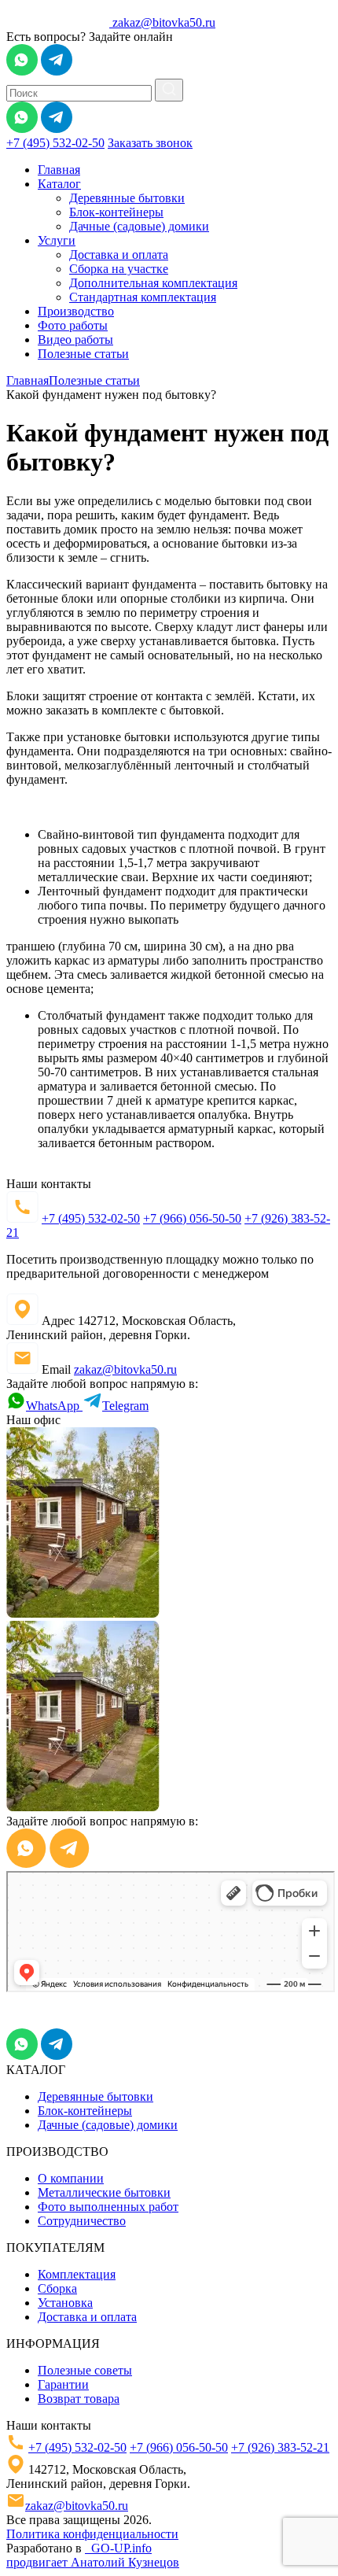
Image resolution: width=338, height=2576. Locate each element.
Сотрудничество (82, 2221)
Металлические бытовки (104, 2192)
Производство (76, 311)
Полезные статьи (83, 354)
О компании (71, 2178)
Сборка (57, 2288)
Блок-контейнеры (116, 212)
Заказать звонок (150, 143)
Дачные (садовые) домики (139, 226)
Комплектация (77, 2274)
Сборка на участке (119, 269)
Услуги (57, 240)
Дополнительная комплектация (153, 283)
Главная (59, 170)
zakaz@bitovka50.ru (164, 22)
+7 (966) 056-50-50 (192, 1218)
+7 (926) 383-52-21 (280, 2447)
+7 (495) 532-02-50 (55, 143)
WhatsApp (54, 1406)
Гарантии (63, 2384)
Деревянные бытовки (127, 198)
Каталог (59, 184)
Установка (65, 2303)
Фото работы (73, 325)
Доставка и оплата (119, 255)
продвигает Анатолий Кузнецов (93, 2562)
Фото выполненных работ (108, 2207)
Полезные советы (85, 2370)
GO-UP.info (118, 2548)
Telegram (125, 1406)
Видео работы (75, 340)
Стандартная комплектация (143, 297)
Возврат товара (79, 2399)
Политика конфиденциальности (92, 2534)
